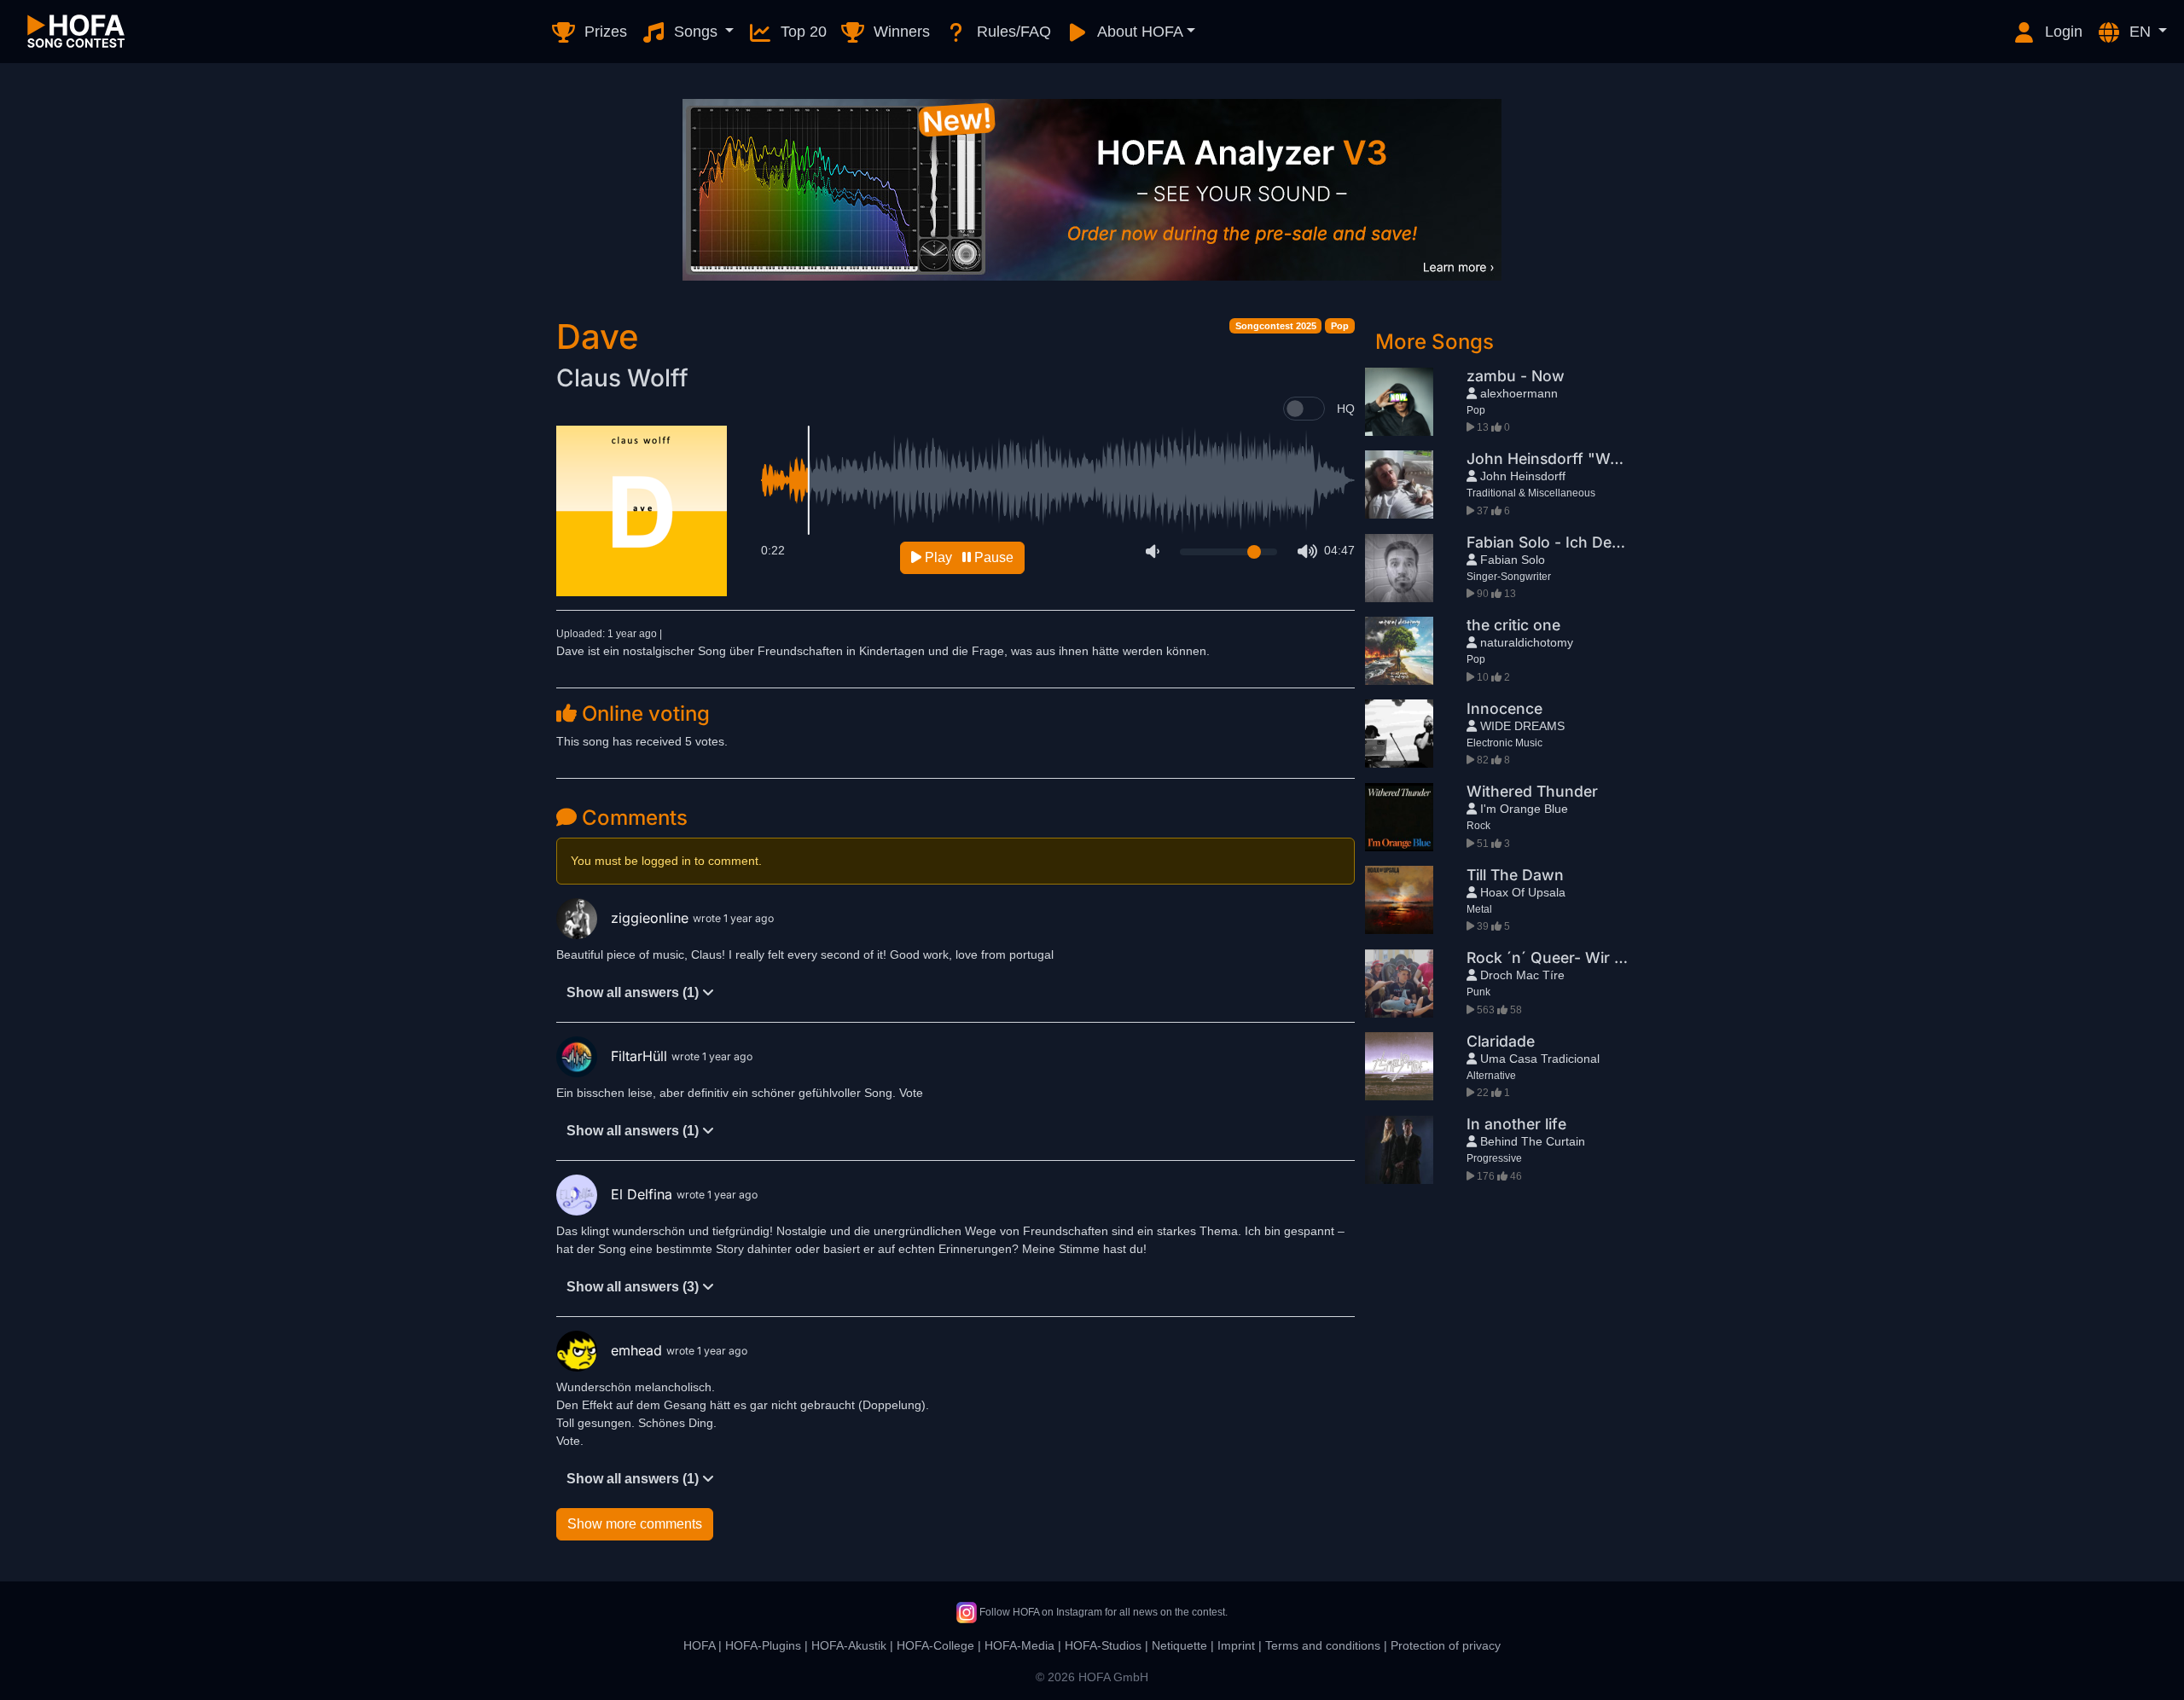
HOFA (699, 1645)
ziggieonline (652, 918)
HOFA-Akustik (849, 1645)
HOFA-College (935, 1645)
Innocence (1504, 708)
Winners (900, 32)
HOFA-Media (1019, 1645)
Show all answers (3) (634, 1287)
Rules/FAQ (1012, 32)
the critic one (1513, 625)
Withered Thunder (1532, 791)
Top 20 (802, 32)
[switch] (1304, 409)
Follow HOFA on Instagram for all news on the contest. (1102, 1612)
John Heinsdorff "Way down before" (1599, 458)
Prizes (604, 32)
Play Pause (967, 557)
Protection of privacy (1446, 1645)
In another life (1516, 1124)
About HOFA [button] (1138, 32)
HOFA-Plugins (763, 1645)
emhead (639, 1350)
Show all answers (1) (634, 992)
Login (2062, 32)
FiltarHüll (641, 1056)
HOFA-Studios (1103, 1645)
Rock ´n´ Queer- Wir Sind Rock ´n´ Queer (1612, 957)
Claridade (1501, 1041)
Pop (1340, 326)
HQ (1346, 409)
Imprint (1236, 1645)
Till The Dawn (1515, 875)
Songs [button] (696, 32)
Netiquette (1179, 1645)
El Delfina (644, 1194)
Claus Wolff (622, 378)
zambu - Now (1516, 376)
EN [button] (2140, 32)
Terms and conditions (1323, 1645)
